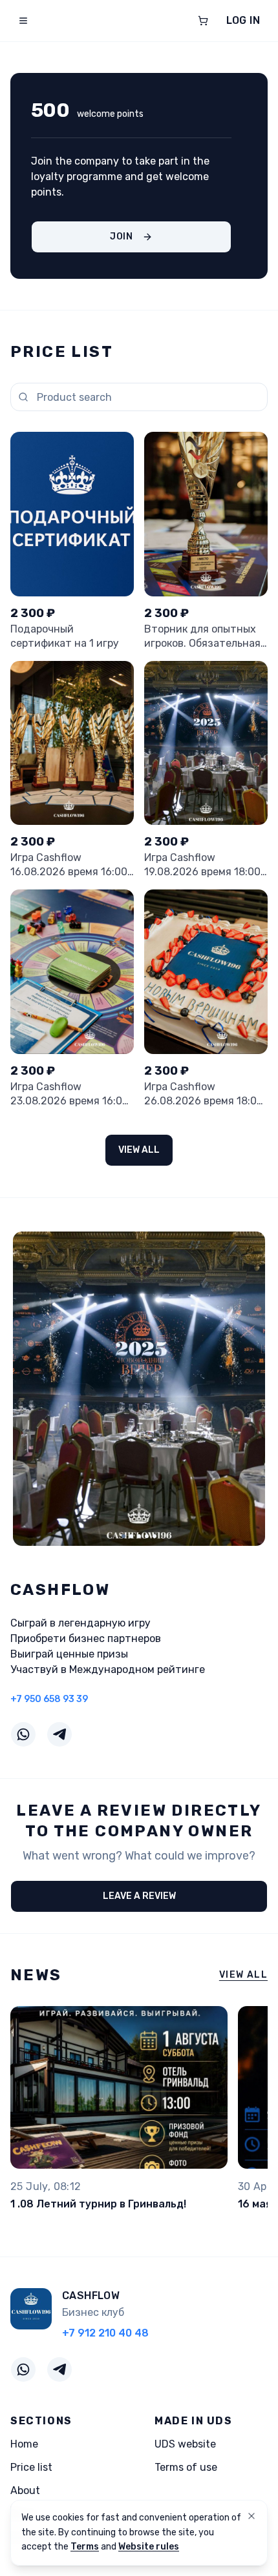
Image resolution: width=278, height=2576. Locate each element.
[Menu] (23, 21)
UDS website (185, 2444)
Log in (243, 20)
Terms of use (186, 2467)
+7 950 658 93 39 (49, 1699)
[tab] (123, 1536)
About (25, 2490)
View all (139, 1150)
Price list (31, 2467)
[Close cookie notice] (251, 2516)
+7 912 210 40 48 (105, 2333)
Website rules (149, 2547)
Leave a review (139, 1896)
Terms (85, 2547)
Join (122, 237)
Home (24, 2444)
